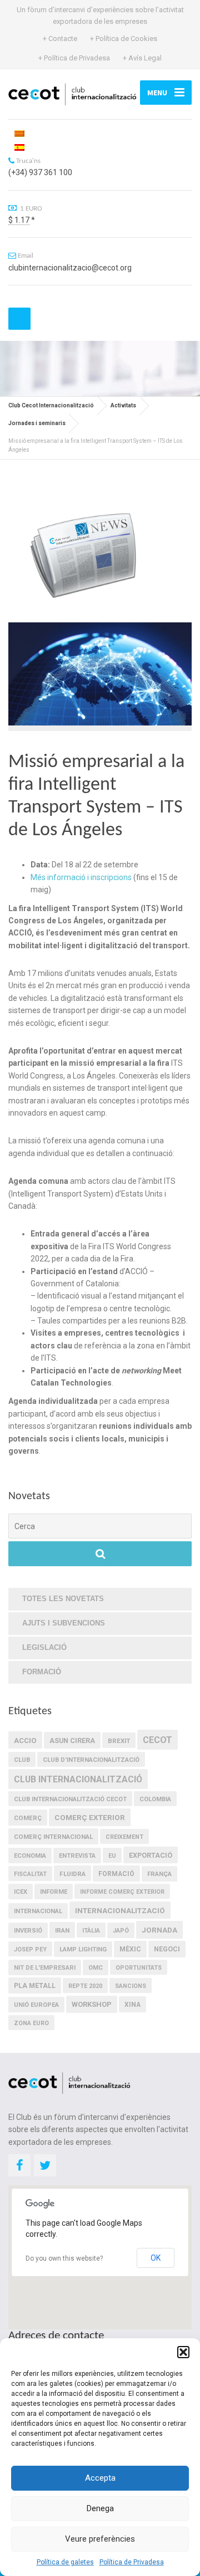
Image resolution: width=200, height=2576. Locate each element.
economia (30, 1856)
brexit (119, 1741)
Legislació (44, 1647)
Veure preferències (100, 2539)
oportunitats (139, 1968)
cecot (157, 1740)
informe (54, 1892)
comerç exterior (90, 1817)
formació (116, 1874)
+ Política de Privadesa (74, 58)
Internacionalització (120, 1910)
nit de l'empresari (45, 1968)
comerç (28, 1818)
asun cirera (72, 1741)
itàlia (91, 1931)
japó (121, 1931)
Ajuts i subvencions (64, 1623)
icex (21, 1892)
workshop (92, 2004)
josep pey (30, 1949)
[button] (183, 2352)
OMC (96, 1968)
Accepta (100, 2478)
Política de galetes (65, 2562)
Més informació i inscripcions (81, 877)
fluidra (72, 1874)
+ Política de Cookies (124, 39)
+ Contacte (60, 39)
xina (132, 2005)
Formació (42, 1672)
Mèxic (130, 1949)
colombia (155, 1799)
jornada (159, 1930)
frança (159, 1874)
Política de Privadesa (132, 2562)
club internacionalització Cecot (70, 1799)
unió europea (36, 2005)
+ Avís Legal (142, 58)
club (22, 1760)
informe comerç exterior (122, 1892)
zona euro (31, 2023)
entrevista (77, 1856)
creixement (124, 1837)
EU (112, 1856)
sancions (131, 1986)
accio (25, 1741)
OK (156, 2258)
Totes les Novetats (63, 1599)
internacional (38, 1911)
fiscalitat (30, 1874)
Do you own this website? (64, 2258)
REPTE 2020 (85, 1986)
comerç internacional (53, 1837)
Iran (62, 1930)
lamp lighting (83, 1949)
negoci (167, 1949)
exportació (151, 1855)
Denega (100, 2508)
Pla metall (35, 1986)
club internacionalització (78, 1779)
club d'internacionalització (91, 1760)
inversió (28, 1931)
